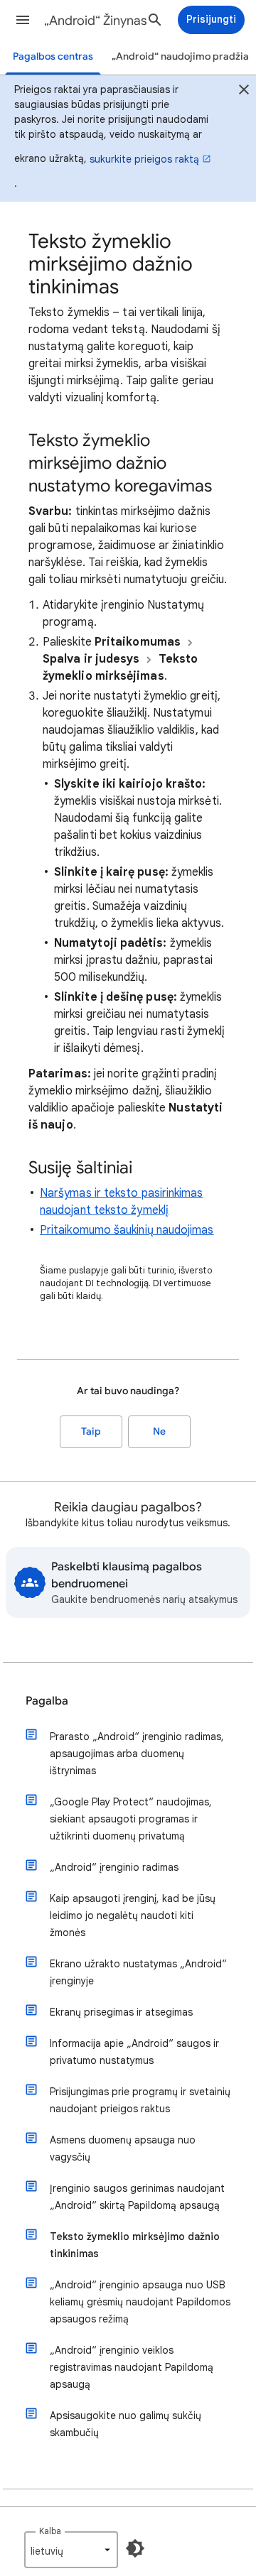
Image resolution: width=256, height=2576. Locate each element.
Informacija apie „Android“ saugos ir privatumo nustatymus (134, 2052)
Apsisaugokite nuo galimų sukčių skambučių (126, 2424)
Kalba (50, 2531)
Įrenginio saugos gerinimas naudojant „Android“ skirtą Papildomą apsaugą (137, 2197)
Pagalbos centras (53, 56)
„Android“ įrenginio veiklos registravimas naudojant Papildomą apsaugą (132, 2367)
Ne (159, 1431)
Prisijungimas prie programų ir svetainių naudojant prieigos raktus (140, 2100)
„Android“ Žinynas (96, 21)
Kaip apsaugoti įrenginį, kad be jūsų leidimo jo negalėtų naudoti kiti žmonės (133, 1915)
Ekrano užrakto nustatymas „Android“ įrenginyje (138, 1972)
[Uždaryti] (244, 91)
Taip (91, 1431)
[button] (23, 20)
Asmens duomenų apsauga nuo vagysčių (123, 2148)
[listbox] (71, 2550)
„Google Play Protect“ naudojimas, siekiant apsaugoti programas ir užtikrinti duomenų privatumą (131, 1819)
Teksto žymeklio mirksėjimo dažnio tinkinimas (135, 2245)
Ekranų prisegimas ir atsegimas (121, 2012)
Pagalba (47, 1701)
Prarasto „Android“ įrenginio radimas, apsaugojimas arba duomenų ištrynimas (137, 1754)
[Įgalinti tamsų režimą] (135, 2548)
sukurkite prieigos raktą (144, 159)
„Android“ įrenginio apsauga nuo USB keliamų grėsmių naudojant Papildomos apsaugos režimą (140, 2302)
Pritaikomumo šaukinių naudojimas (127, 1230)
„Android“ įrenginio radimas (114, 1867)
